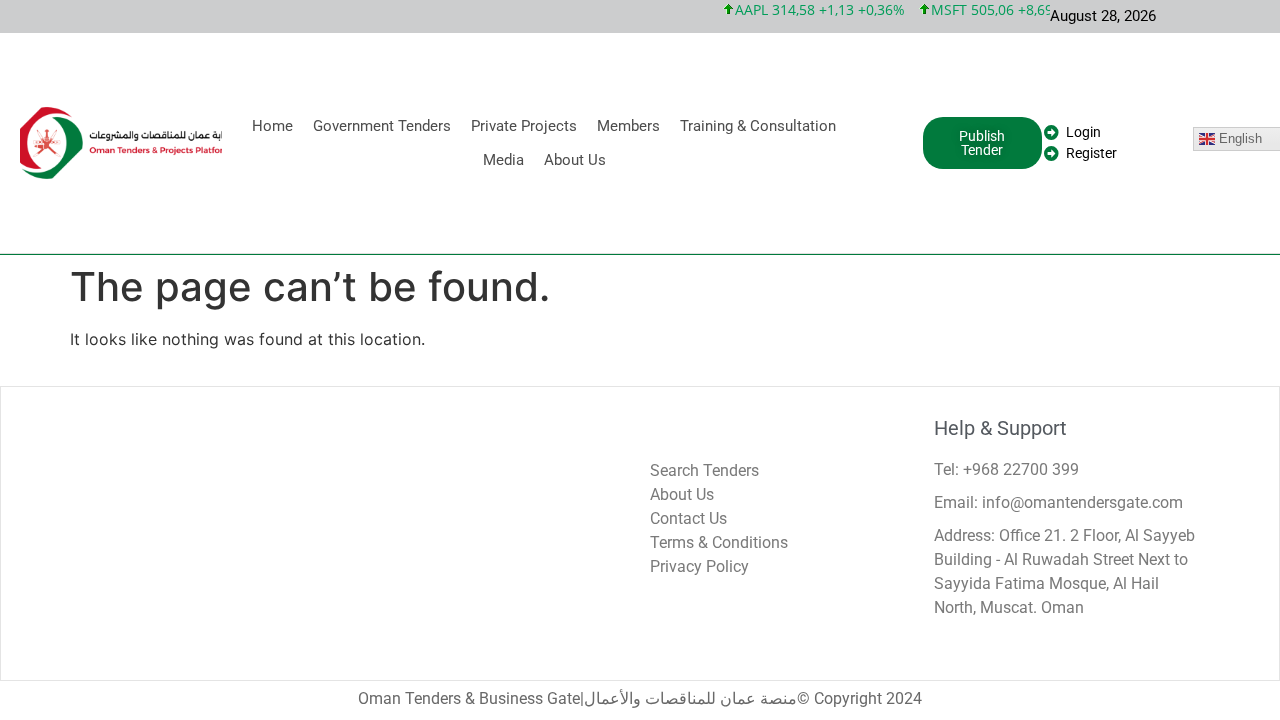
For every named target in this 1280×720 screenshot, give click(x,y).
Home (272, 126)
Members (628, 126)
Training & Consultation (758, 126)
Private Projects (524, 126)
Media (503, 160)
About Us (575, 160)
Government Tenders (382, 126)
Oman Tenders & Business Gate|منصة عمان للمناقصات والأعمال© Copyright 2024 (640, 698)
